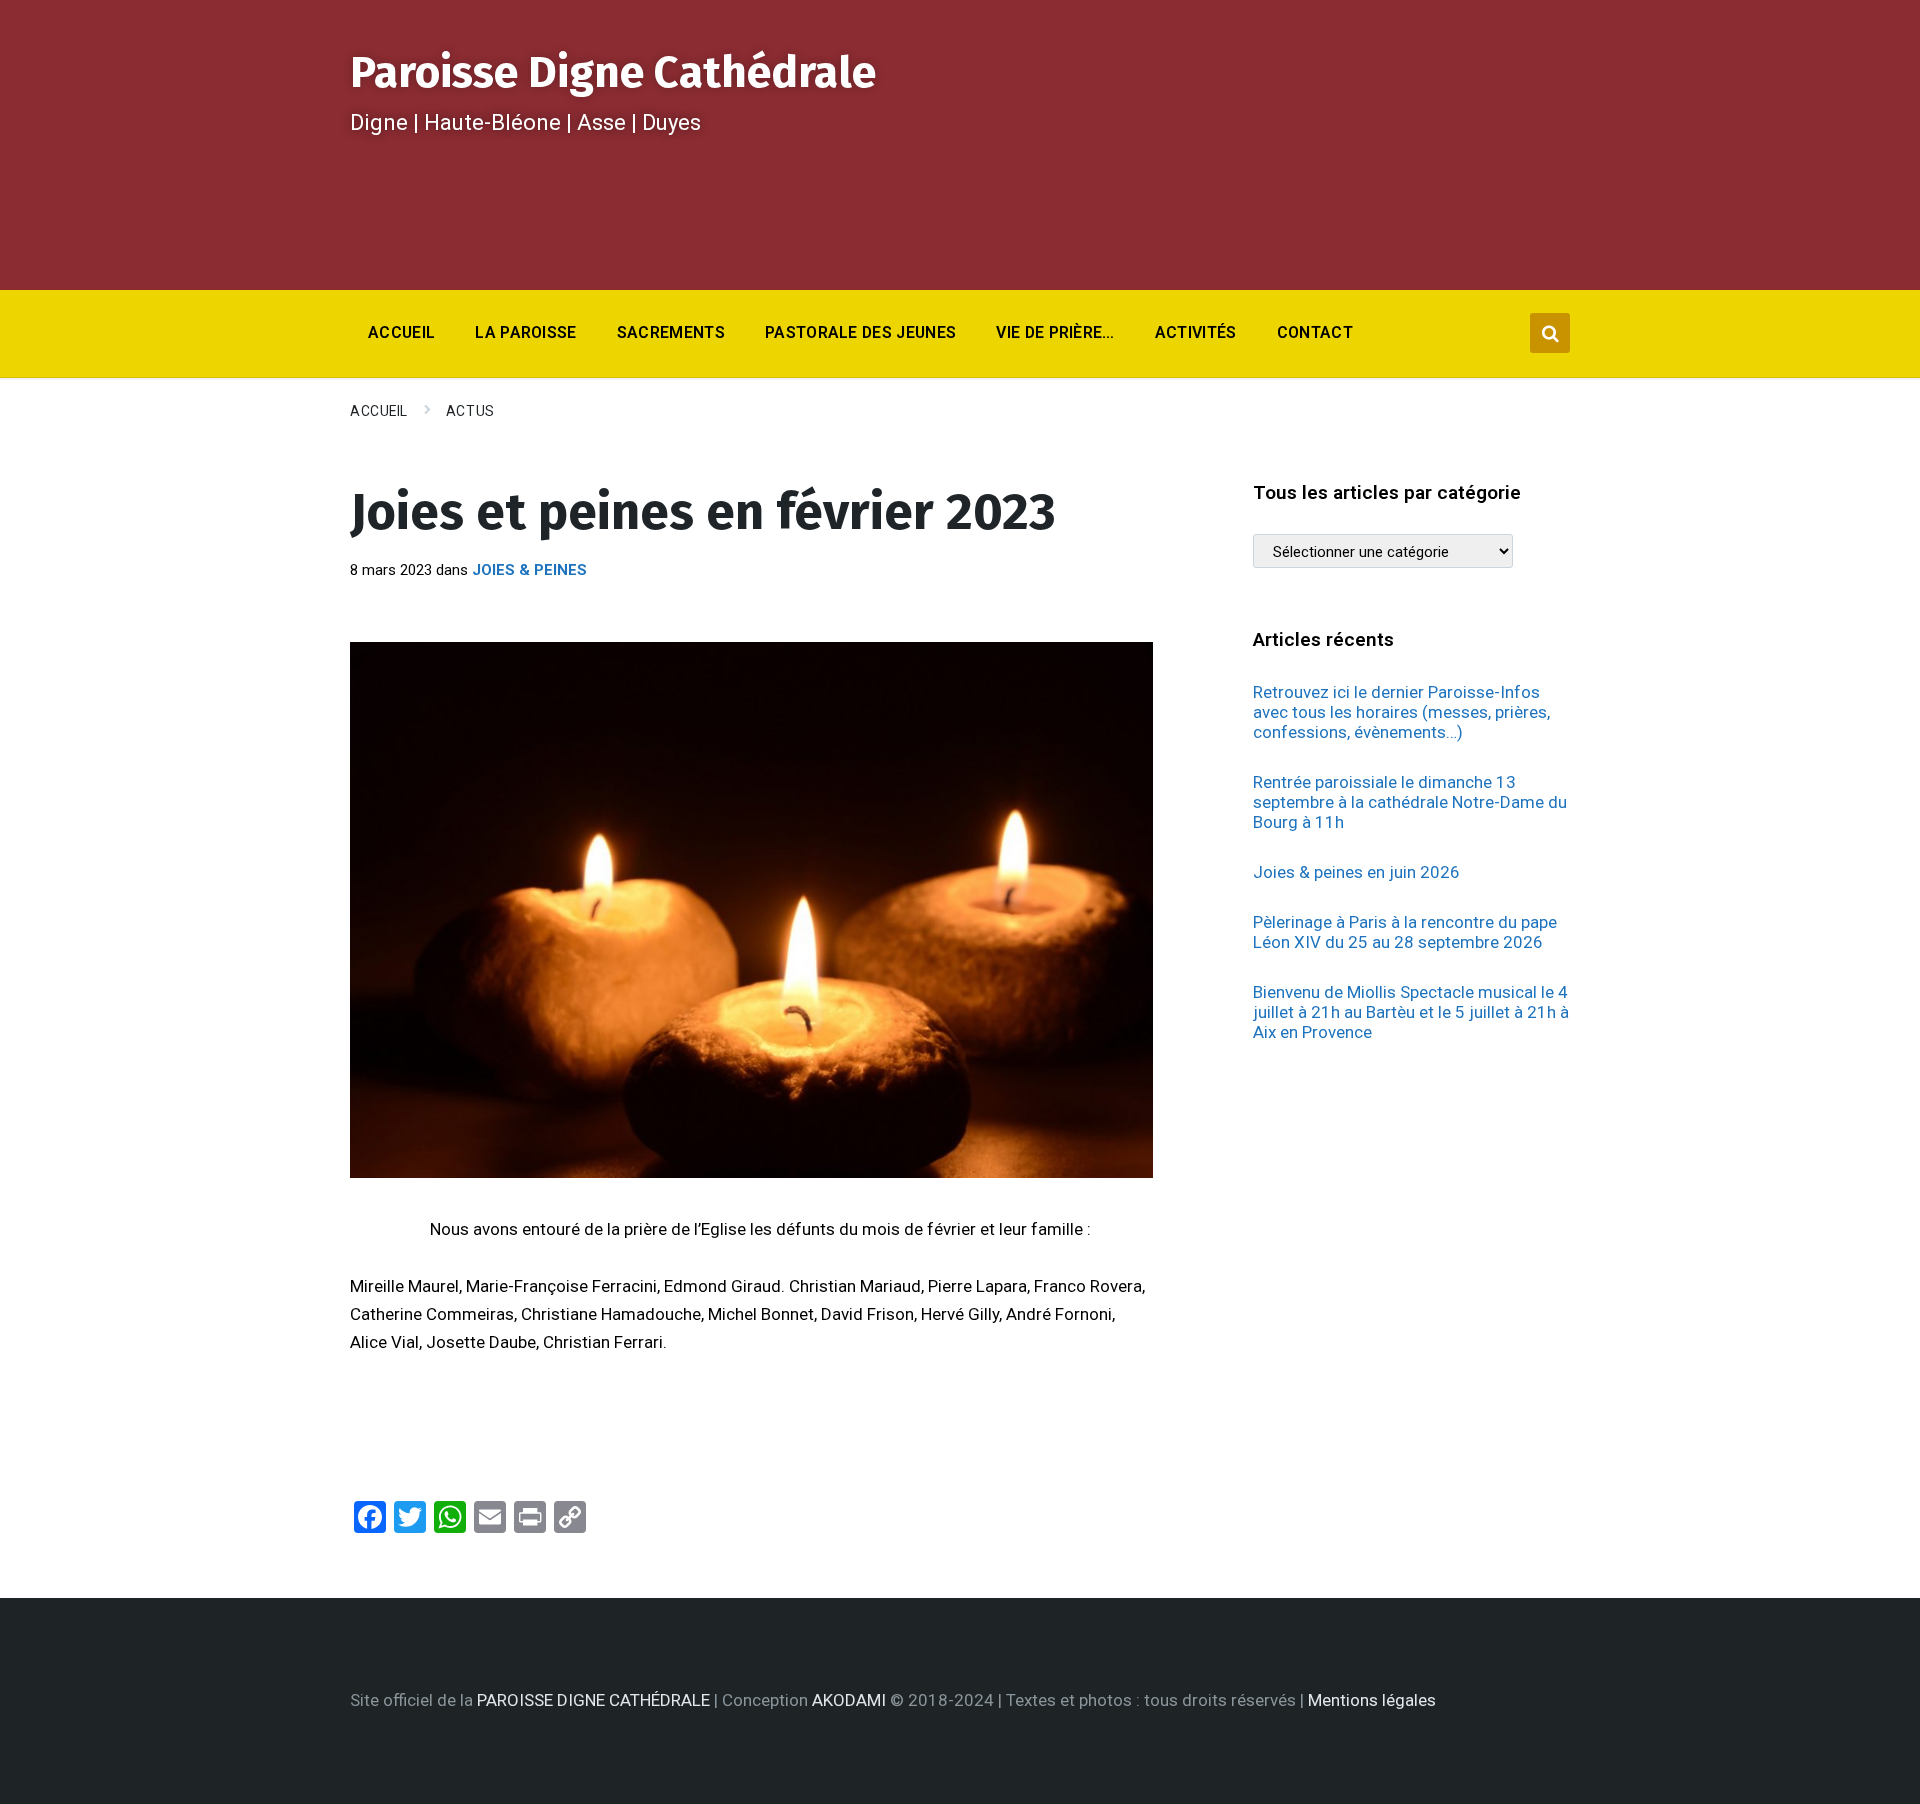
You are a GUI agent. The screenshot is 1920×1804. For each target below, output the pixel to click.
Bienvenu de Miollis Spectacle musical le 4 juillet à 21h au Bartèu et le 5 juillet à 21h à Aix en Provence (1411, 1012)
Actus (470, 411)
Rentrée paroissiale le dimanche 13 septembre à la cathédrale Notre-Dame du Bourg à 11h (1410, 802)
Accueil (379, 411)
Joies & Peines (529, 570)
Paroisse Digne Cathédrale (613, 72)
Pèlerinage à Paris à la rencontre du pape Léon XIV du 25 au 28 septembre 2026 (1405, 932)
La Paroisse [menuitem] (526, 332)
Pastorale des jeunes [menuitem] (860, 332)
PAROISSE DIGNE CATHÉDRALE (593, 1700)
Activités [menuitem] (1196, 332)
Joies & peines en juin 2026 (1356, 872)
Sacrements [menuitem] (671, 332)
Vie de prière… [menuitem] (1055, 332)
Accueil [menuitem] (401, 332)
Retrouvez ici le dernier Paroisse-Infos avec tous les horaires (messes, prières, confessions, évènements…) (1401, 712)
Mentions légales (1372, 1700)
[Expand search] (1550, 333)
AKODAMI (849, 1700)
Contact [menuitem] (1315, 332)
